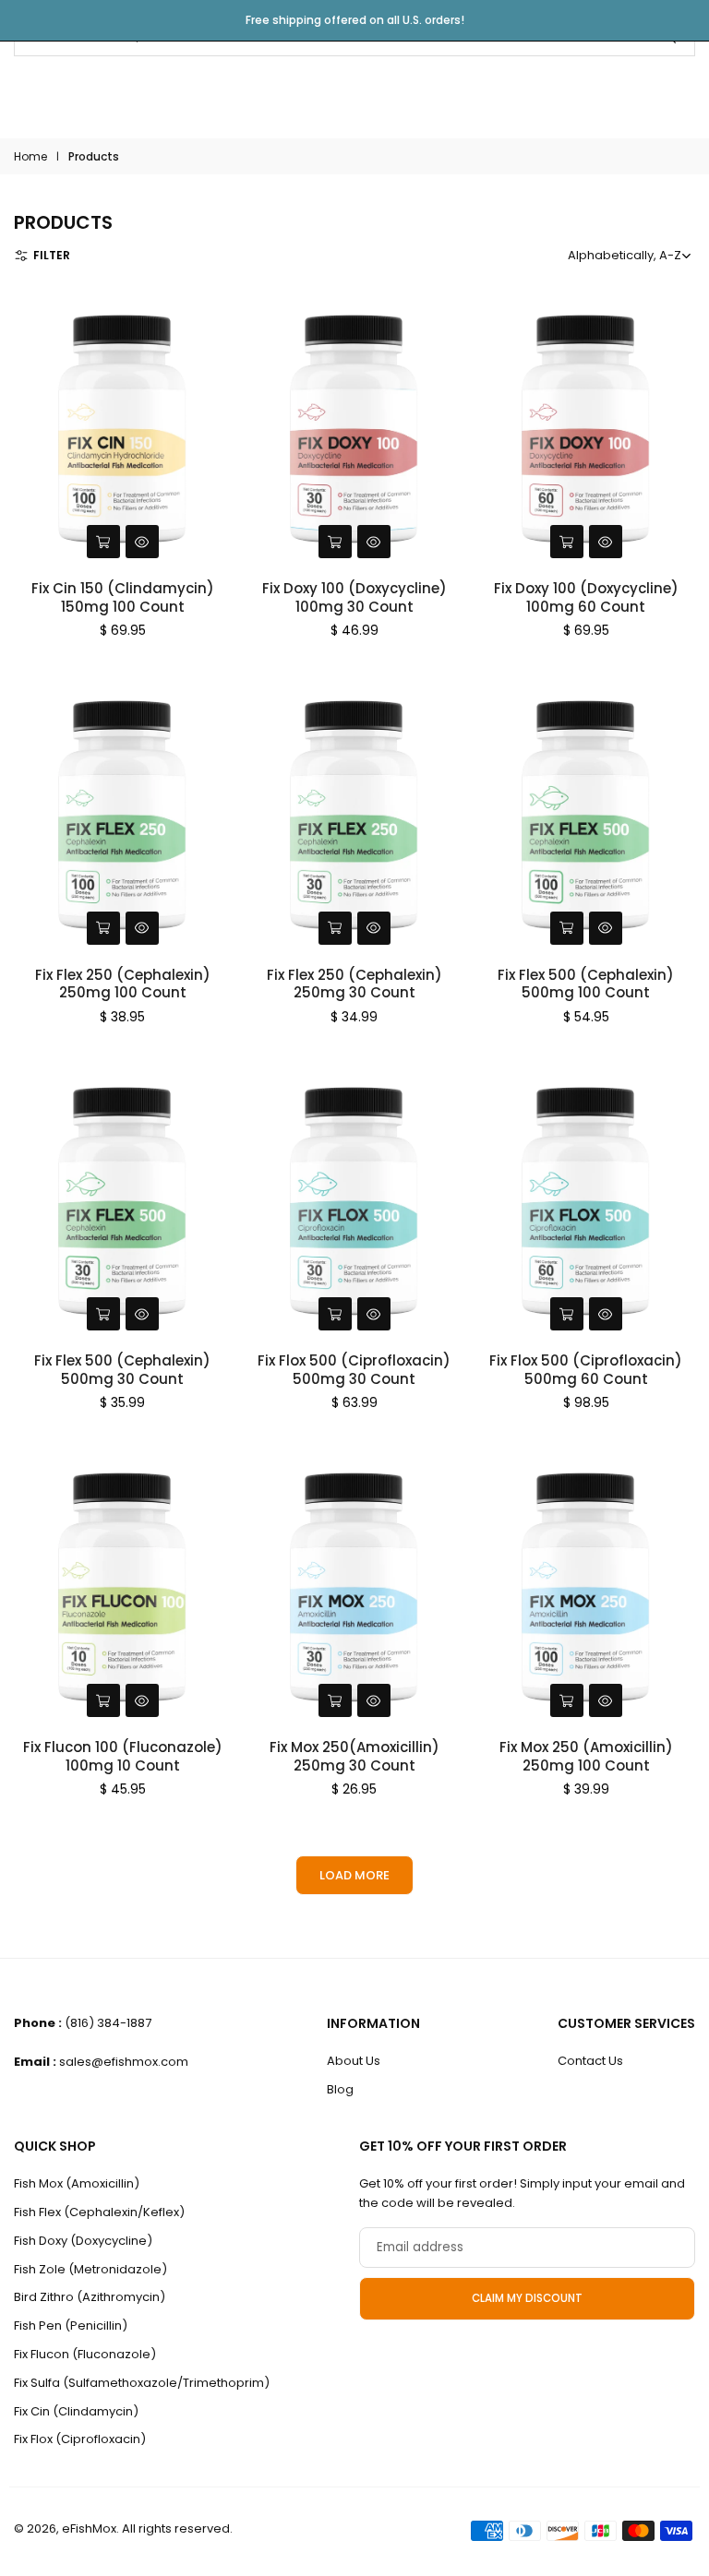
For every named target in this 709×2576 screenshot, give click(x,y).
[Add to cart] (103, 542)
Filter (52, 255)
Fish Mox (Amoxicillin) (77, 2183)
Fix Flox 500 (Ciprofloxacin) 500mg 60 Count (586, 1370)
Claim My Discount (527, 2298)
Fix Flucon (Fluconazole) (85, 2354)
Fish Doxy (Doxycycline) (83, 2241)
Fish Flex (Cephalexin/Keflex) (99, 2212)
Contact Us (590, 2061)
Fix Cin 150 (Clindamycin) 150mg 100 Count (123, 597)
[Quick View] (142, 542)
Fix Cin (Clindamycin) (76, 2411)
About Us (354, 2061)
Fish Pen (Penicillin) (71, 2326)
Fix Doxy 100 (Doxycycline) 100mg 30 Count (354, 597)
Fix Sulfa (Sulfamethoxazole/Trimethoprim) (142, 2383)
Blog (340, 2089)
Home (30, 156)
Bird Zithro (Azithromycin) (90, 2297)
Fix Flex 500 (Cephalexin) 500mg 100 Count (586, 984)
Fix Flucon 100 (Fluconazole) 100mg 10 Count (123, 1756)
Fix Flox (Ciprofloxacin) (80, 2439)
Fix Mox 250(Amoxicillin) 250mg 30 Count (354, 1756)
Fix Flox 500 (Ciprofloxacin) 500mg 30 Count (354, 1370)
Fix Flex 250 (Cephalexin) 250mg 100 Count (123, 984)
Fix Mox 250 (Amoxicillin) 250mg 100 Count (586, 1756)
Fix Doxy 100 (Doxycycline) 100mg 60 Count (586, 597)
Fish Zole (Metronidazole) (90, 2269)
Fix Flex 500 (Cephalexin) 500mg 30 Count (122, 1370)
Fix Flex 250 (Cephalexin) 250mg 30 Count (354, 984)
